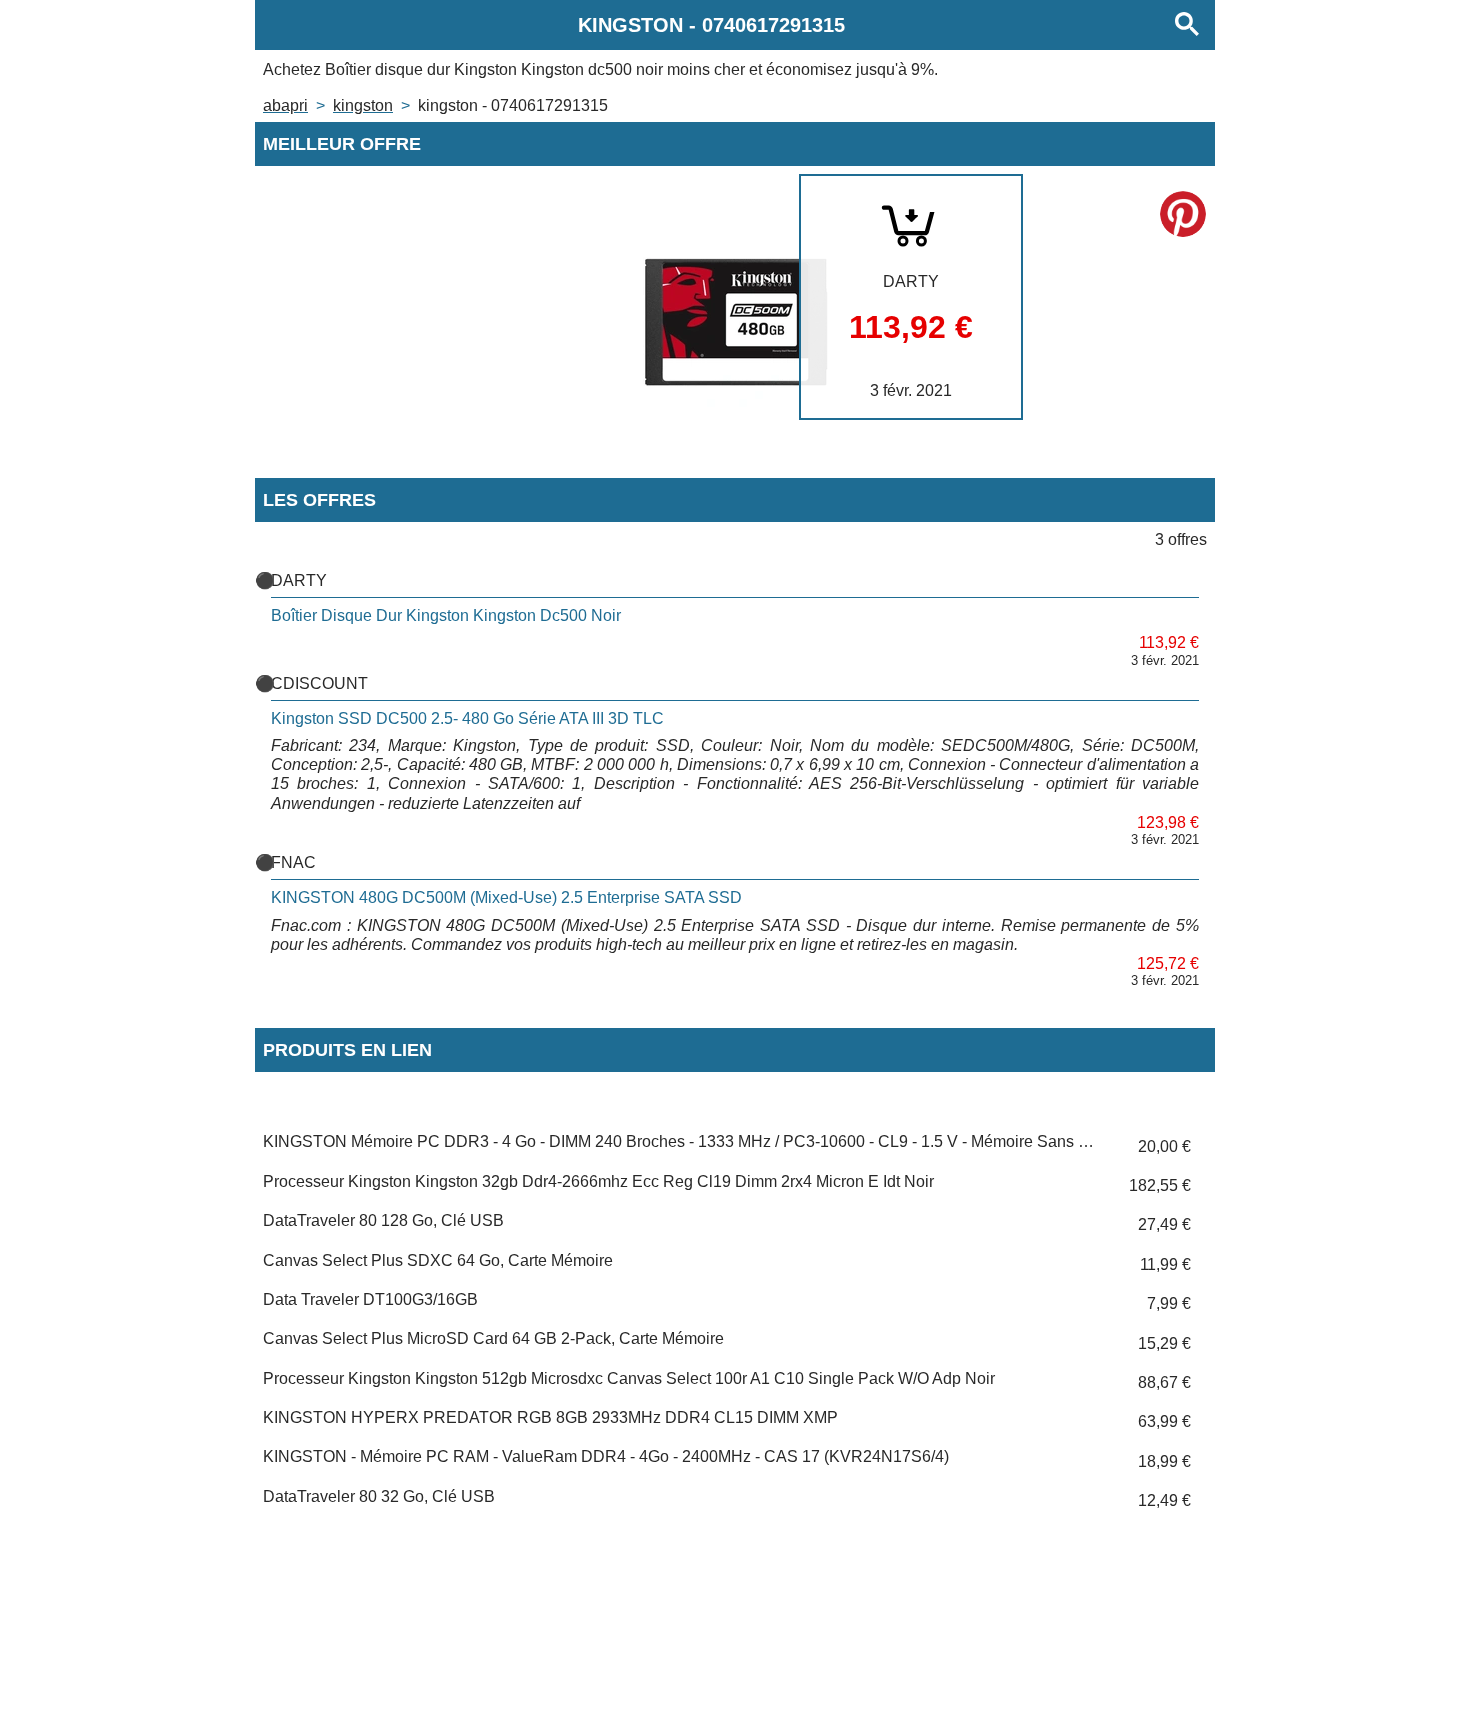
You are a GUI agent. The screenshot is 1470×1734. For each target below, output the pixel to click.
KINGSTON (363, 105)
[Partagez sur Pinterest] (1183, 214)
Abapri (285, 105)
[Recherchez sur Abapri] (1187, 25)
